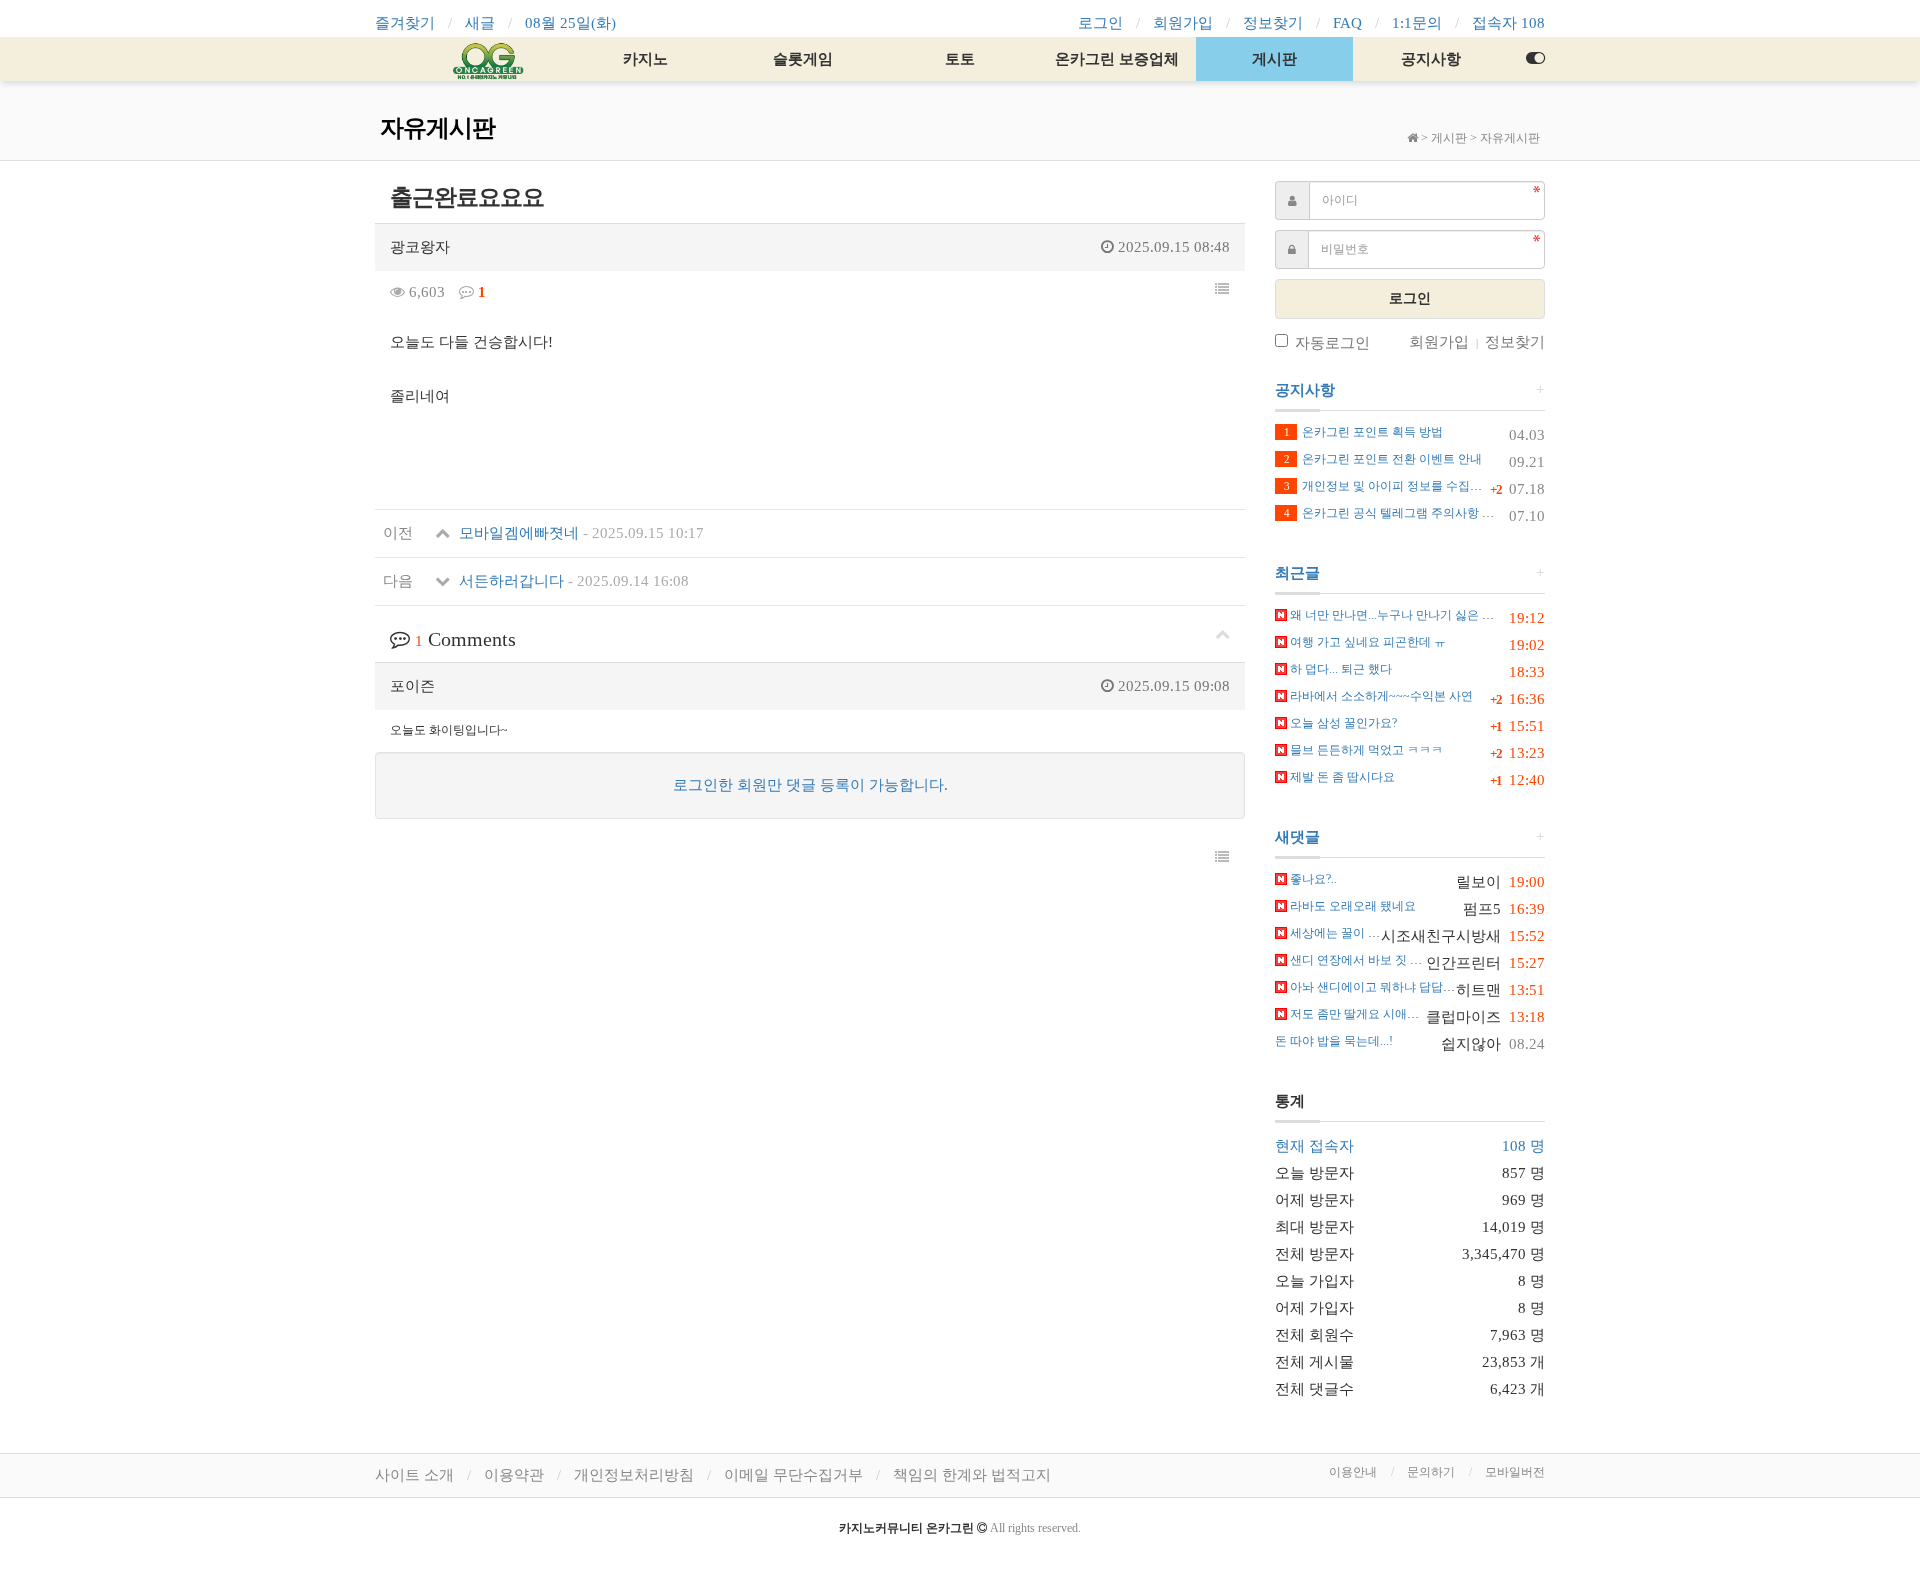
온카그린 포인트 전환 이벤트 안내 (1383, 459)
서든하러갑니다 (572, 581)
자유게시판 (1510, 138)
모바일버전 (1515, 1472)
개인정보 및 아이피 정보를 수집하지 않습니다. (1416, 486)
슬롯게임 (803, 59)
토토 (960, 59)
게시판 (1274, 59)
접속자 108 (1508, 23)
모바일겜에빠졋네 (579, 533)
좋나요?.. (1312, 879)
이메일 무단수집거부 (793, 1475)
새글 (480, 23)
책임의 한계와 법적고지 (972, 1475)
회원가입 (1183, 23)
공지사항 (1431, 59)
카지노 (645, 59)
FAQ (1347, 23)
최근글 (1297, 573)
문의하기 (1431, 1472)
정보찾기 (1273, 23)
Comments (465, 639)
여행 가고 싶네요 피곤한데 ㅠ (1366, 642)
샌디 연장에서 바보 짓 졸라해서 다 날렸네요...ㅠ (1416, 960)
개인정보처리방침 (634, 1475)
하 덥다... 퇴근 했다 (1339, 669)
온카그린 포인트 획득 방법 (1363, 432)
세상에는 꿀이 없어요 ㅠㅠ (1359, 933)
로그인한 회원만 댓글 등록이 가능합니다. (810, 785)
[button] (1222, 290)
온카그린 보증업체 (1117, 59)
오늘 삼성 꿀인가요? (1342, 723)
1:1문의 (1417, 23)
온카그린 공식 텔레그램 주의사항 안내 (1395, 513)
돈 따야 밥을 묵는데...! (1334, 1041)
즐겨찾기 (405, 23)
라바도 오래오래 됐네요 (1351, 906)
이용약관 (514, 1475)
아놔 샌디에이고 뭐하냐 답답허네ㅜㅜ (1389, 987)
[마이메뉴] (1535, 59)
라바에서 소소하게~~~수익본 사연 (1380, 696)
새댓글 (1297, 837)
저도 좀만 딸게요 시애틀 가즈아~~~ (1383, 1014)
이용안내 (1353, 1472)
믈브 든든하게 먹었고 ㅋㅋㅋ (1365, 750)
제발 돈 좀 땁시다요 (1341, 777)
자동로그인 (1332, 343)
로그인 (1100, 23)
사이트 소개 (414, 1475)
